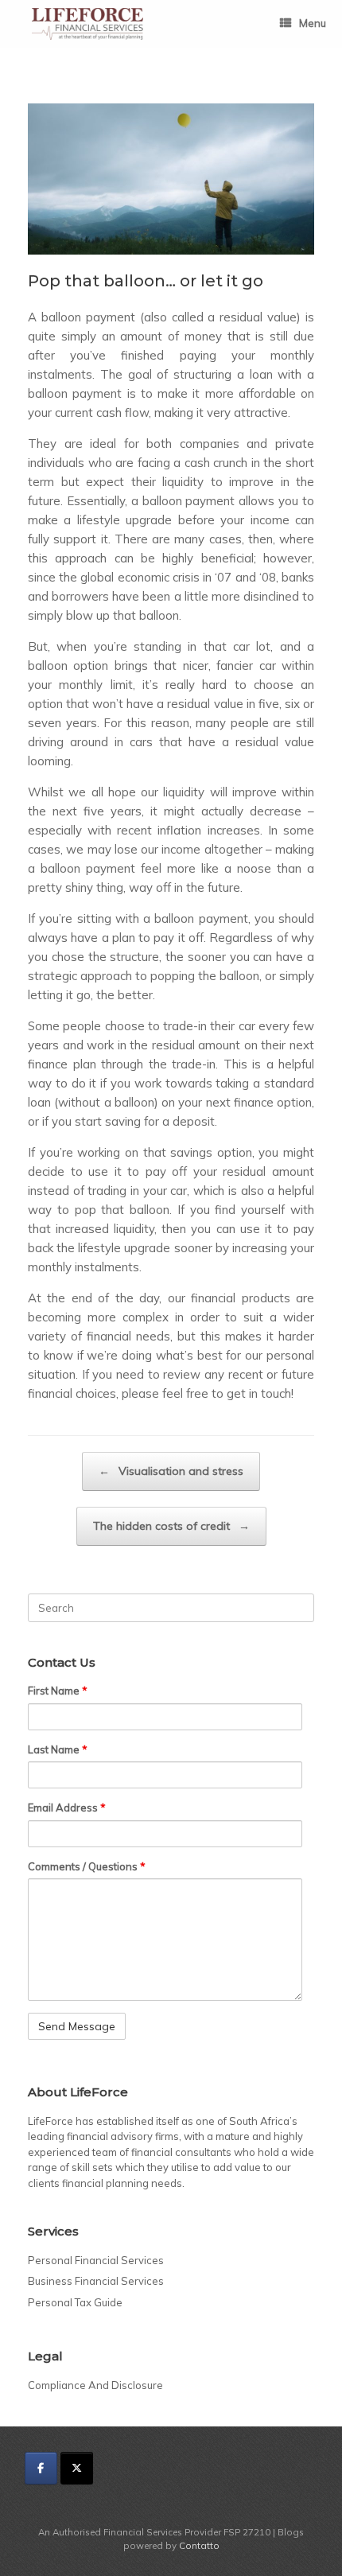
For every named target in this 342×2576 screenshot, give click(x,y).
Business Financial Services (96, 2281)
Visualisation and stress (171, 1471)
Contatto (199, 2545)
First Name (58, 1691)
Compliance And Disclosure (95, 2385)
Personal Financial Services (96, 2260)
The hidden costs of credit (171, 1526)
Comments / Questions (87, 1866)
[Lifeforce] (87, 24)
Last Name (58, 1749)
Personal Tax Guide (75, 2302)
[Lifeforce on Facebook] (41, 2468)
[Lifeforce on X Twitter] (77, 2468)
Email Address (67, 1807)
